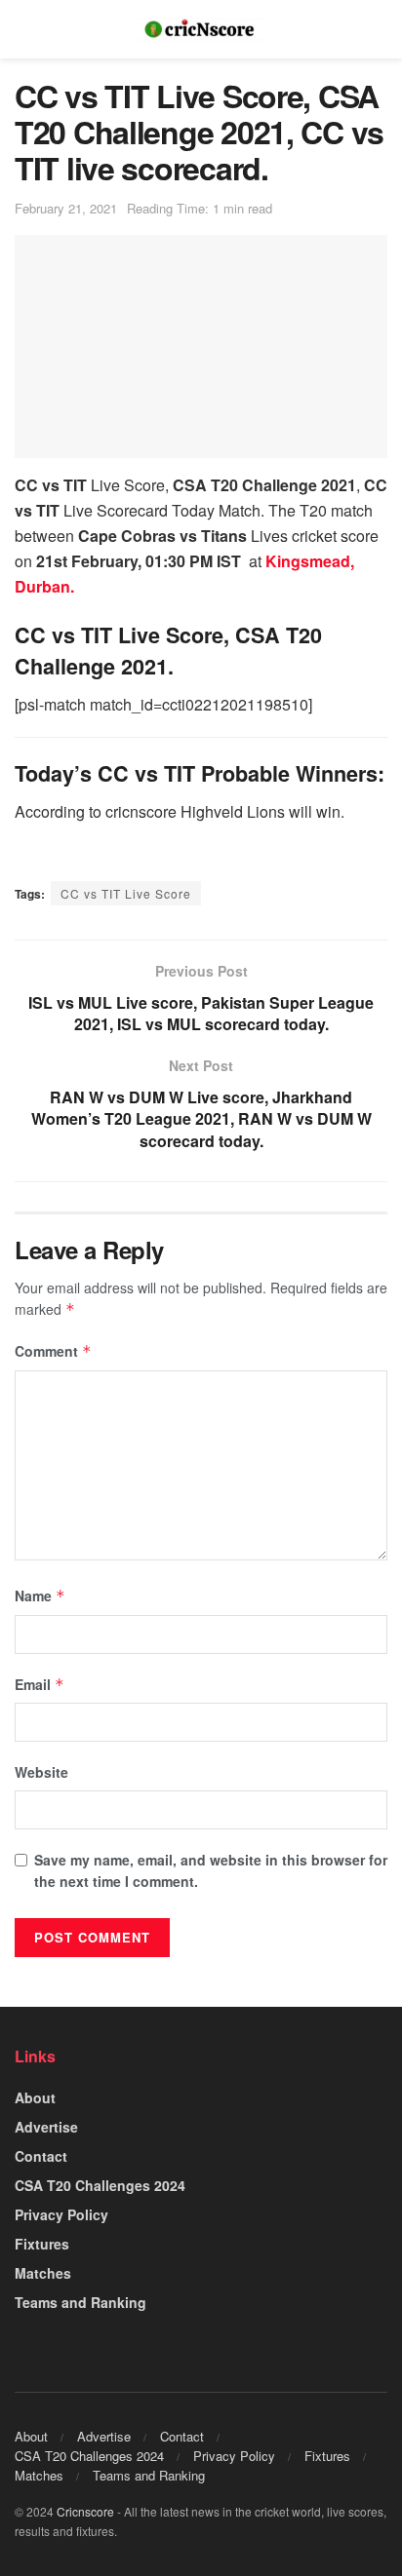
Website (41, 1772)
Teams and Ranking (80, 2302)
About (35, 2097)
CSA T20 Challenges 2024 (100, 2185)
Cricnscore (85, 2511)
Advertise (46, 2127)
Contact (41, 2156)
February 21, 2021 (66, 208)
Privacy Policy (61, 2214)
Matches (43, 2273)
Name (40, 1596)
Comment (53, 1351)
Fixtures (42, 2244)
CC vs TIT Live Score (126, 893)
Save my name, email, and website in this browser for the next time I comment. (211, 1870)
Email (40, 1684)
